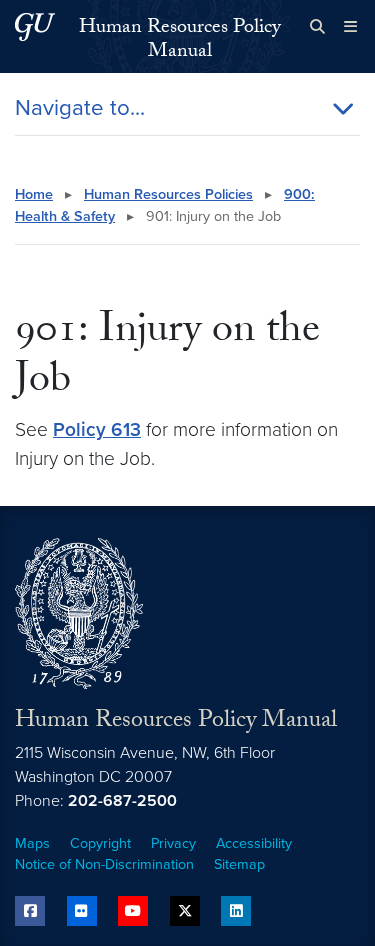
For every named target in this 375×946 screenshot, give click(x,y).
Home (34, 194)
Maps (32, 843)
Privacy (173, 843)
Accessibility (254, 843)
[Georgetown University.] (35, 26)
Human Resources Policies (168, 194)
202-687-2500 (122, 801)
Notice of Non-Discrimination (104, 864)
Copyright (100, 843)
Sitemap (239, 864)
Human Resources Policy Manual (180, 41)
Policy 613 (97, 429)
